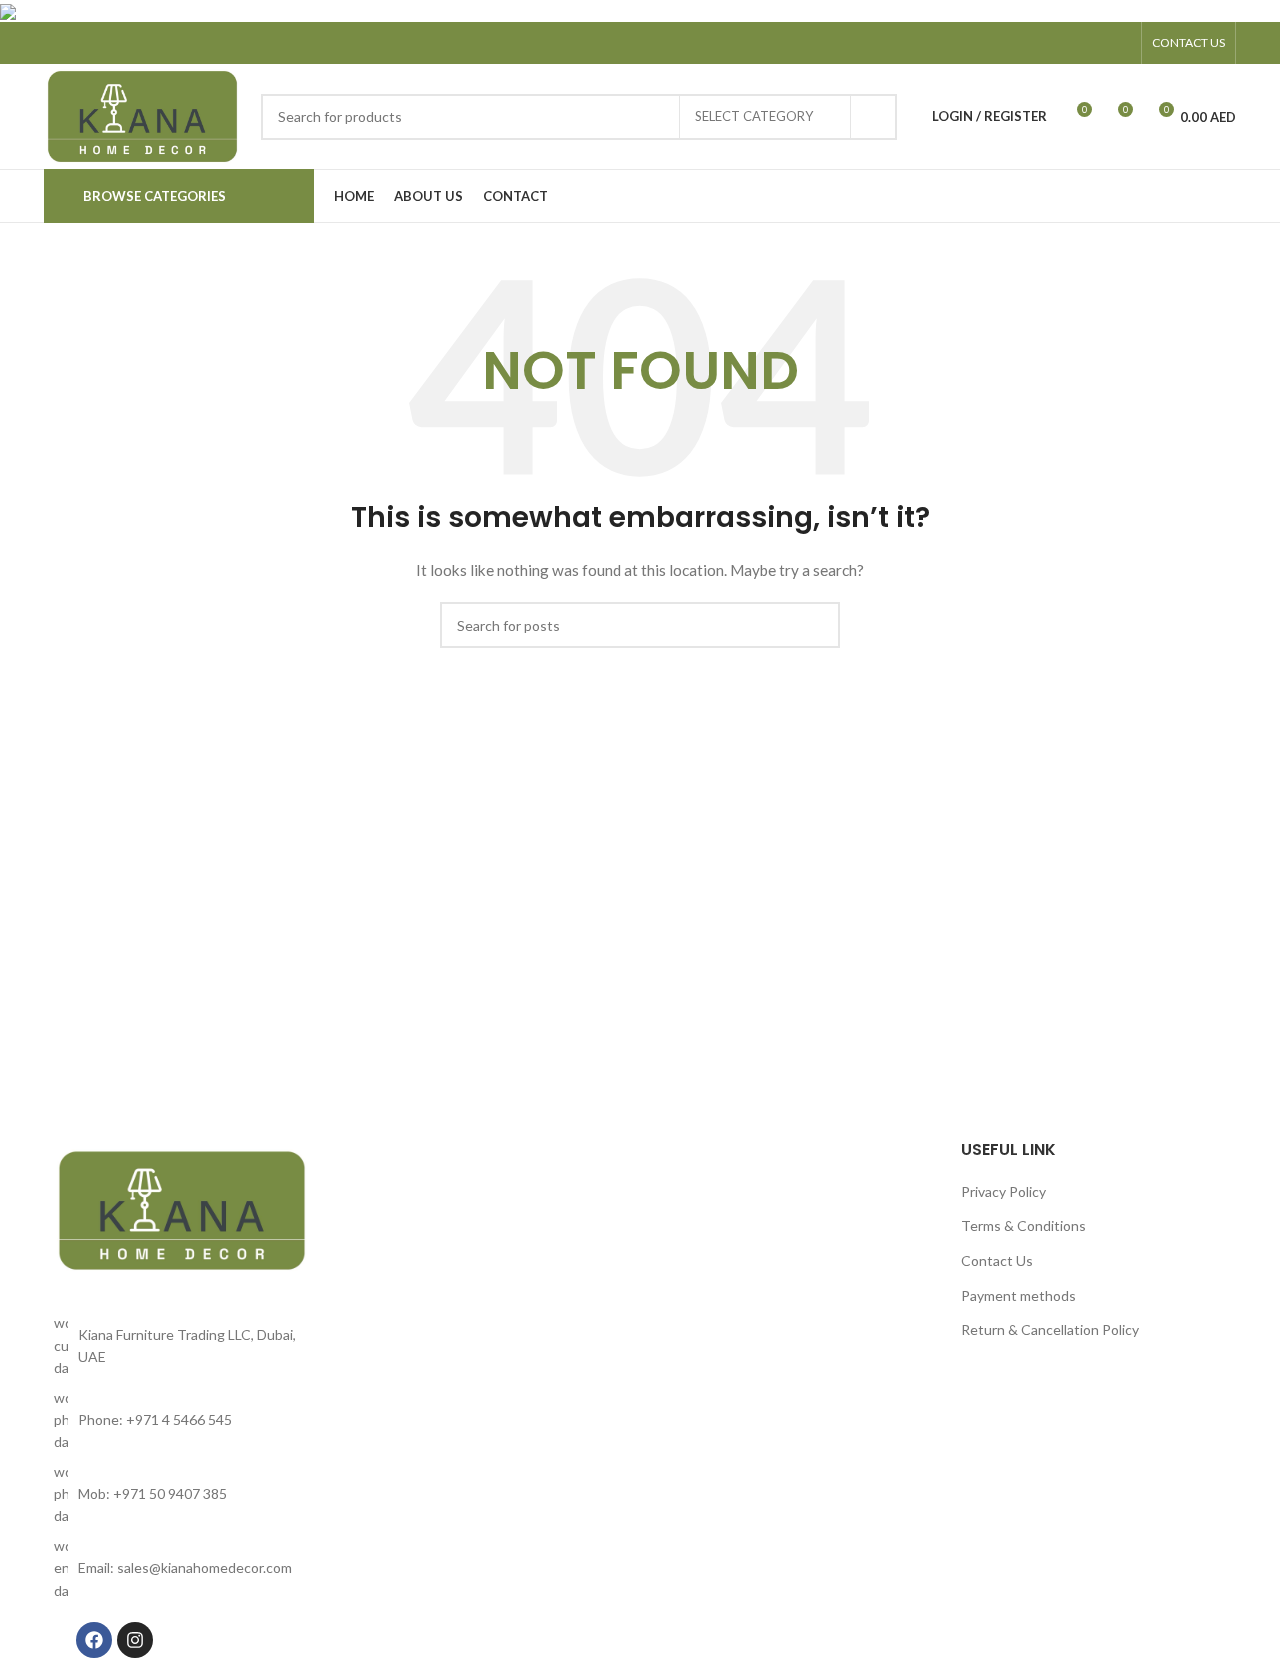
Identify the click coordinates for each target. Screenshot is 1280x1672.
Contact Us (997, 1260)
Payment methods (1018, 1295)
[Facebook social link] (1066, 43)
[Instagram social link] (1092, 43)
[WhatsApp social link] (1118, 43)
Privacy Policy (1003, 1191)
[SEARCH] (874, 117)
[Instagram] (135, 1640)
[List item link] (182, 1420)
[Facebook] (94, 1640)
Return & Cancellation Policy (1050, 1329)
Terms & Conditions (1023, 1225)
